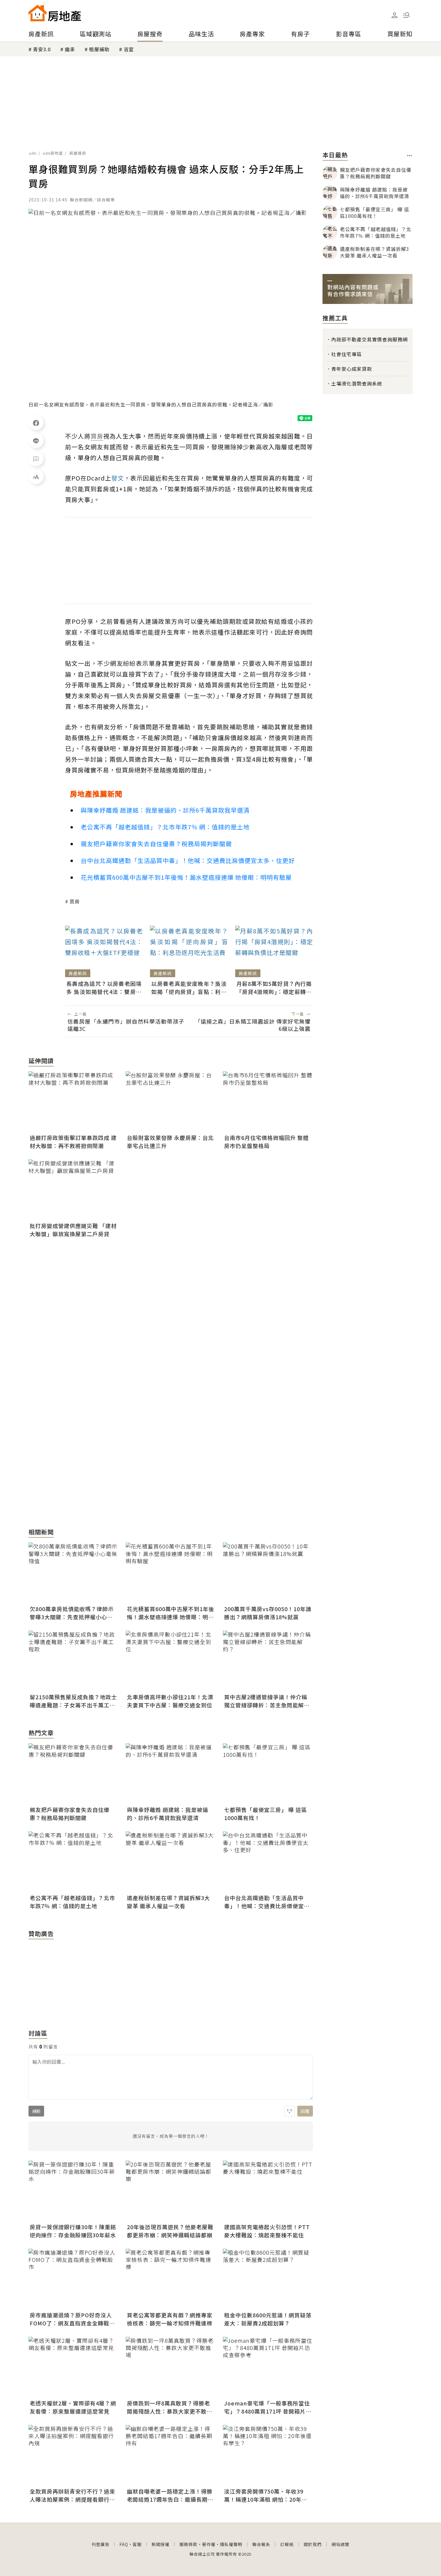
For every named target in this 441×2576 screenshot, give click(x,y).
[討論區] (36, 459)
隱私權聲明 (231, 2544)
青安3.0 (42, 49)
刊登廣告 (100, 2544)
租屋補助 (99, 49)
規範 (36, 2111)
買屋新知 (400, 34)
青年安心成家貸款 (352, 369)
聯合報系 (261, 2544)
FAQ (124, 2544)
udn (33, 153)
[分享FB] (36, 423)
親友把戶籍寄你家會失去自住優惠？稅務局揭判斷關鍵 (156, 844)
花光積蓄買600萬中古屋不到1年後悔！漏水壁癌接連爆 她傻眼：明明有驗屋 (186, 877)
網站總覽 (340, 2544)
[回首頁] (55, 13)
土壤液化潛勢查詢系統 (357, 383)
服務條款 (188, 2544)
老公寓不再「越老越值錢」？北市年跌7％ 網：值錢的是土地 (165, 827)
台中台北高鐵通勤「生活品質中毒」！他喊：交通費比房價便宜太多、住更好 (188, 860)
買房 (75, 901)
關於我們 (313, 2544)
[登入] (394, 15)
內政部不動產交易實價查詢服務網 (369, 339)
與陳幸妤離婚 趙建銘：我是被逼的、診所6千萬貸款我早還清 (165, 810)
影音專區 (349, 34)
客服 (137, 2544)
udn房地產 (53, 153)
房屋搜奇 (150, 34)
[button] (406, 15)
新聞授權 (160, 2544)
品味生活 (201, 34)
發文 (118, 478)
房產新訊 (41, 34)
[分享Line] (36, 441)
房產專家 (252, 34)
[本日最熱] (410, 156)
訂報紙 (287, 2544)
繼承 (70, 49)
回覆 (305, 2111)
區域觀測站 (96, 34)
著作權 (209, 2544)
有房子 (300, 34)
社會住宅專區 (346, 354)
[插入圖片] (289, 2111)
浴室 (129, 49)
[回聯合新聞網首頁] (37, 13)
